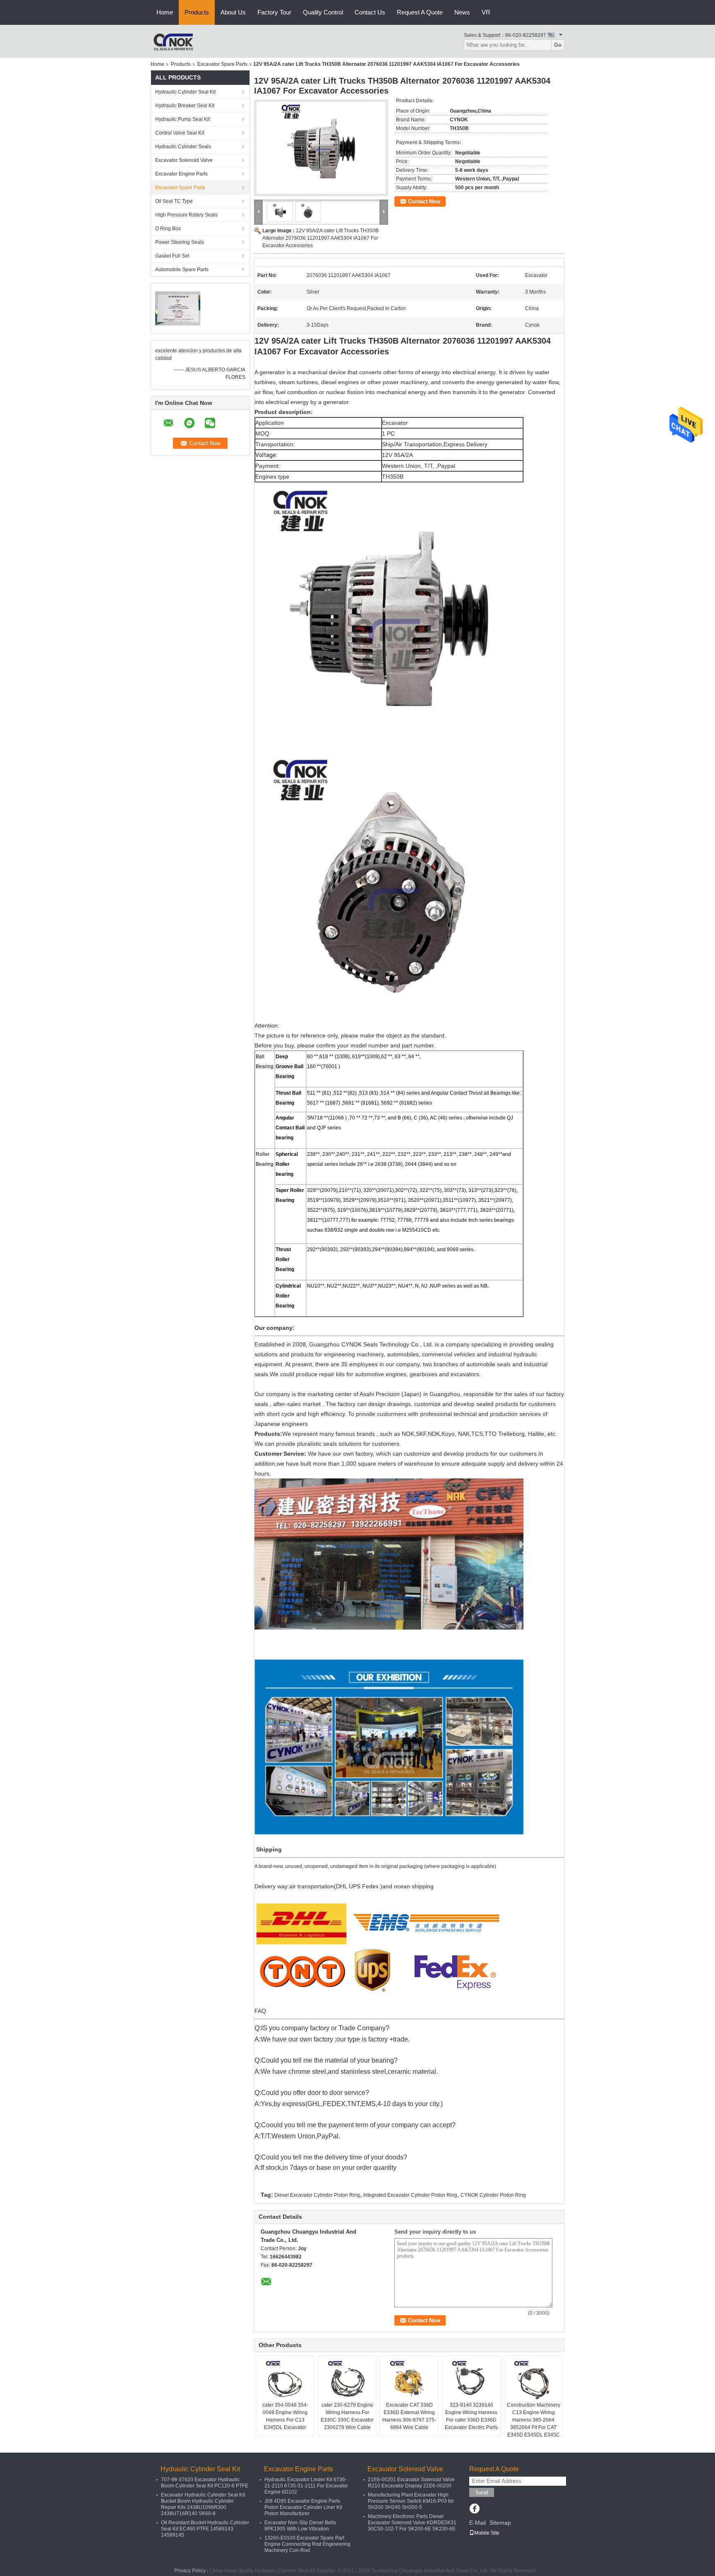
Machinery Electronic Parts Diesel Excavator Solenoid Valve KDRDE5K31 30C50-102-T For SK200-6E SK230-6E (412, 2523)
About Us (233, 12)
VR (486, 12)
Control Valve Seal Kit (180, 133)
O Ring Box (168, 229)
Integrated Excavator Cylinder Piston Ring (410, 2195)
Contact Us (370, 12)
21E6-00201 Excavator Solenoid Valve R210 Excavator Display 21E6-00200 (411, 2483)
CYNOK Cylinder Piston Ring (493, 2195)
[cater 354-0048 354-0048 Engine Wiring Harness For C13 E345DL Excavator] (285, 2381)
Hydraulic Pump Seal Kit (182, 119)
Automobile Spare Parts (182, 270)
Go (558, 45)
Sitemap (500, 2523)
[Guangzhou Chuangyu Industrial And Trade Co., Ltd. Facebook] (474, 2509)
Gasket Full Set (172, 256)
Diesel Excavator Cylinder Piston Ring (317, 2195)
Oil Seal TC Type (174, 201)
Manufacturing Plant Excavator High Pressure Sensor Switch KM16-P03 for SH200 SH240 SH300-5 (411, 2501)
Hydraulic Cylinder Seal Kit (185, 92)
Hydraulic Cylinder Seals (183, 147)
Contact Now (424, 201)
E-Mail (477, 2523)
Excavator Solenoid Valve (184, 160)
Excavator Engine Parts (181, 174)
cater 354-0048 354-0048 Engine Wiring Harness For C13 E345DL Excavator (285, 2416)
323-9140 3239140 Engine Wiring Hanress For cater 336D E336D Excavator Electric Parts (471, 2416)
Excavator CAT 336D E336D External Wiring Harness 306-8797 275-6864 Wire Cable (409, 2416)
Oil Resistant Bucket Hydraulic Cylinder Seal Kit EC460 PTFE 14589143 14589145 (205, 2529)
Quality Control (323, 12)
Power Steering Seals (180, 242)
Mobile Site (487, 2533)
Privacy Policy (190, 2571)
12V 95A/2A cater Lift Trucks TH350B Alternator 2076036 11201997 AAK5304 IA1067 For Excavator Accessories (320, 238)
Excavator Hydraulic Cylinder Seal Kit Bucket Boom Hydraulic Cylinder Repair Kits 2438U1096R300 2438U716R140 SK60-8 (203, 2504)
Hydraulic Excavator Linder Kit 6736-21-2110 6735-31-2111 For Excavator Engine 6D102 (306, 2486)
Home (165, 12)
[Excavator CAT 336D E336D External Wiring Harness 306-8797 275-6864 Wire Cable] (409, 2381)
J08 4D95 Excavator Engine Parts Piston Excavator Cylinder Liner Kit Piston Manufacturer (303, 2507)
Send (482, 2493)
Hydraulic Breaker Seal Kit (185, 106)
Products (197, 12)
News (462, 12)
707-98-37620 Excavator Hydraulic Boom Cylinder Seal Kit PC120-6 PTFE (205, 2483)
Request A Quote (420, 12)
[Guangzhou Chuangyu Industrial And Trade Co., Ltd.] (173, 41)
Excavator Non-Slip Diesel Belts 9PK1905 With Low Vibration (300, 2526)
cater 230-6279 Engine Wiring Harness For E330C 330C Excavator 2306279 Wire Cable (347, 2416)
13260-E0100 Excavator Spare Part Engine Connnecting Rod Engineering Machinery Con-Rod (307, 2544)
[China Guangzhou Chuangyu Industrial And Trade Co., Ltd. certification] (178, 308)
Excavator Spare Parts (222, 64)
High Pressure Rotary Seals (186, 215)
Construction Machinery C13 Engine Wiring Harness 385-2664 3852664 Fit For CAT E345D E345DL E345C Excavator (534, 2424)
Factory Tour (274, 12)
